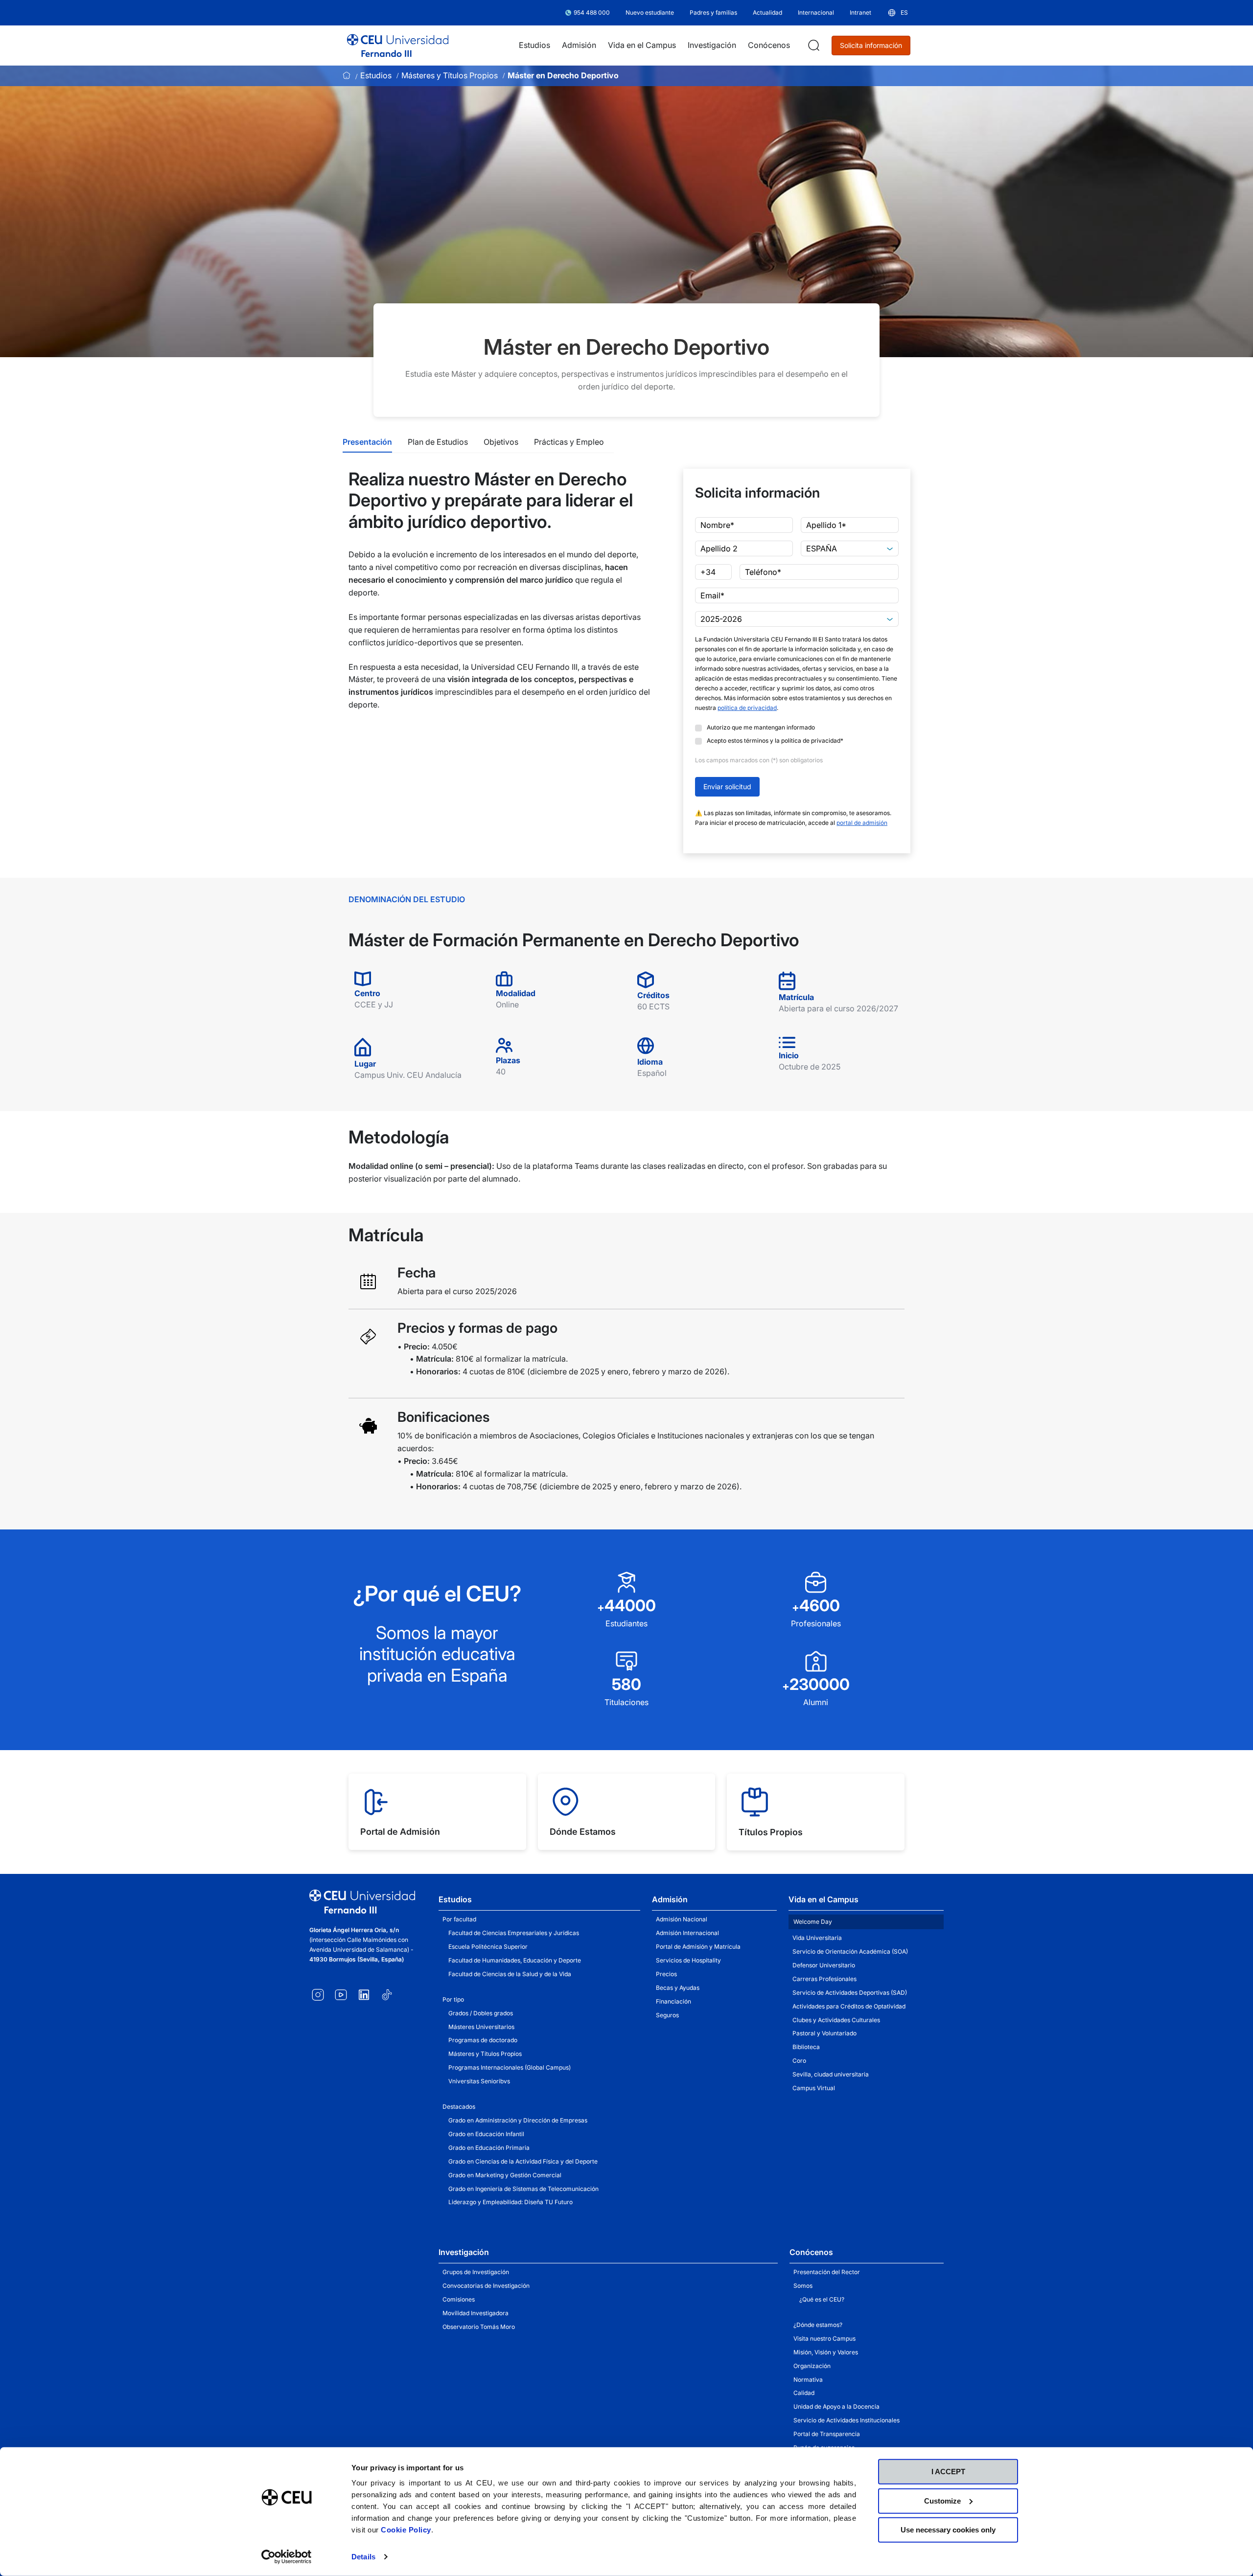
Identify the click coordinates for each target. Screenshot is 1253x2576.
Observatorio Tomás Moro (479, 2327)
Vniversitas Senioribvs (479, 2081)
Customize (942, 2500)
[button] (897, 13)
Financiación (673, 2001)
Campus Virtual (814, 2088)
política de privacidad (747, 708)
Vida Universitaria (817, 1938)
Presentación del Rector (827, 2272)
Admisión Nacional (682, 1919)
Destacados (459, 2107)
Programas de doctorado (483, 2040)
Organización (812, 2366)
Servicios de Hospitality (688, 1960)
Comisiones (459, 2299)
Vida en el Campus (824, 1899)
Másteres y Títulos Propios (450, 75)
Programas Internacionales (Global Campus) (510, 2067)
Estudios (376, 75)
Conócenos (811, 2252)
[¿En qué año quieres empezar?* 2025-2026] (797, 619)
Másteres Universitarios (481, 2027)
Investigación (464, 2252)
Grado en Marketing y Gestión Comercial (505, 2175)
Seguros (667, 2015)
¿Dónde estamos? (818, 2325)
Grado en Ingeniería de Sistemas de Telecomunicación (523, 2189)
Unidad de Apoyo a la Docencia (836, 2406)
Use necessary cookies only (948, 2530)
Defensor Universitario (824, 1965)
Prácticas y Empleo (569, 442)
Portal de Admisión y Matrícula (698, 1947)
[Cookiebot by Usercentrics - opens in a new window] (287, 2557)
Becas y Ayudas (678, 1988)
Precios (666, 1974)
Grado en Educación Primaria (489, 2148)
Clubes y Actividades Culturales (836, 2020)
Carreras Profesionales (824, 1979)
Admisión (670, 1899)
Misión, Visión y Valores (826, 2352)
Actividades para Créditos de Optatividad (849, 2006)
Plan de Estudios (438, 442)
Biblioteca (806, 2047)
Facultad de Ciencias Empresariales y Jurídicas (514, 1933)
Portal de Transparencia (827, 2434)
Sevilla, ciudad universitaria (831, 2074)
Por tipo (453, 1999)
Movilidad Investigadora (476, 2313)
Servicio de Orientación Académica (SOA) (850, 1951)
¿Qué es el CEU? (822, 2299)
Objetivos (501, 442)
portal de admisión (862, 823)
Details (363, 2557)
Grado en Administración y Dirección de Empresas (518, 2120)
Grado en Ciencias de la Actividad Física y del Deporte (523, 2161)
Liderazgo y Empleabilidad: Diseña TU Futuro (510, 2202)
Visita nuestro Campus (824, 2338)
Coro (799, 2061)
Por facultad (459, 1919)
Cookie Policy (406, 2530)
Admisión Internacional (687, 1933)
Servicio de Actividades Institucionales (847, 2420)
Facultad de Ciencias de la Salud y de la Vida (510, 1974)
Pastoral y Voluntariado (824, 2033)
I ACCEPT (948, 2472)
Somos (803, 2286)
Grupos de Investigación (476, 2272)
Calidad (804, 2393)
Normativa (808, 2380)
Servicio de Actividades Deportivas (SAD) (850, 1993)
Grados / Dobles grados (481, 2013)
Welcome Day (813, 1922)
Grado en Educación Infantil (486, 2134)
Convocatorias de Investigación (486, 2286)
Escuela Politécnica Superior (488, 1947)
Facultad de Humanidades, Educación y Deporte (515, 1960)
